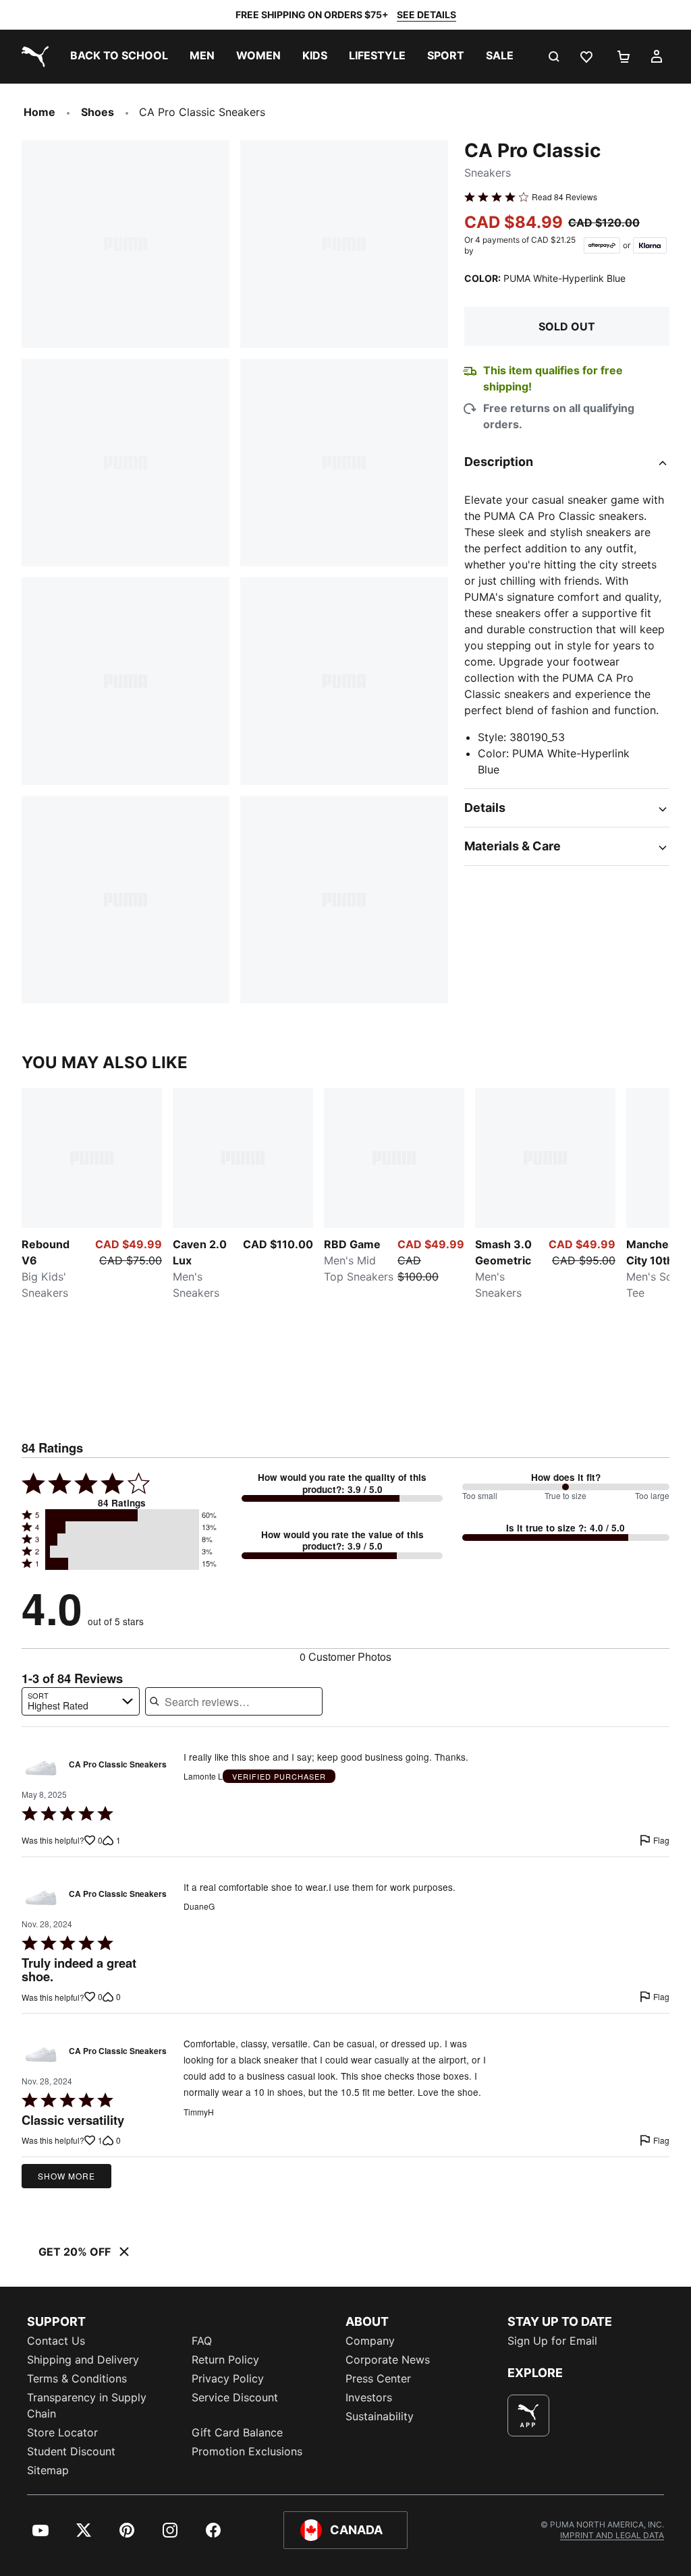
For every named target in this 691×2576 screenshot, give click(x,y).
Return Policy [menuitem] (225, 2360)
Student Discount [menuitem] (71, 2451)
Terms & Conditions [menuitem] (77, 2378)
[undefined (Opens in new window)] (528, 2416)
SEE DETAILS (426, 14)
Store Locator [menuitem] (62, 2432)
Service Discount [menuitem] (235, 2397)
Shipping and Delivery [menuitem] (83, 2360)
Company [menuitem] (370, 2341)
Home (39, 112)
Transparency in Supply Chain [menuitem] (87, 2405)
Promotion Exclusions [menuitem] (247, 2451)
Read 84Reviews (564, 197)
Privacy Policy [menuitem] (228, 2378)
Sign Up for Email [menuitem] (552, 2341)
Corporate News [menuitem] (388, 2360)
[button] (122, 1515)
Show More (66, 2176)
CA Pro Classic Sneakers (118, 1765)
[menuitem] (119, 57)
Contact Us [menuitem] (56, 2341)
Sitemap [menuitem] (48, 2470)
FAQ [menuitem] (202, 2341)
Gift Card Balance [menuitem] (237, 2432)
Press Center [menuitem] (378, 2378)
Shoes (98, 112)
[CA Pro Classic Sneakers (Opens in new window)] (41, 1768)
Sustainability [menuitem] (380, 2416)
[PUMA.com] (32, 57)
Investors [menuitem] (369, 2397)
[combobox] (81, 1701)
